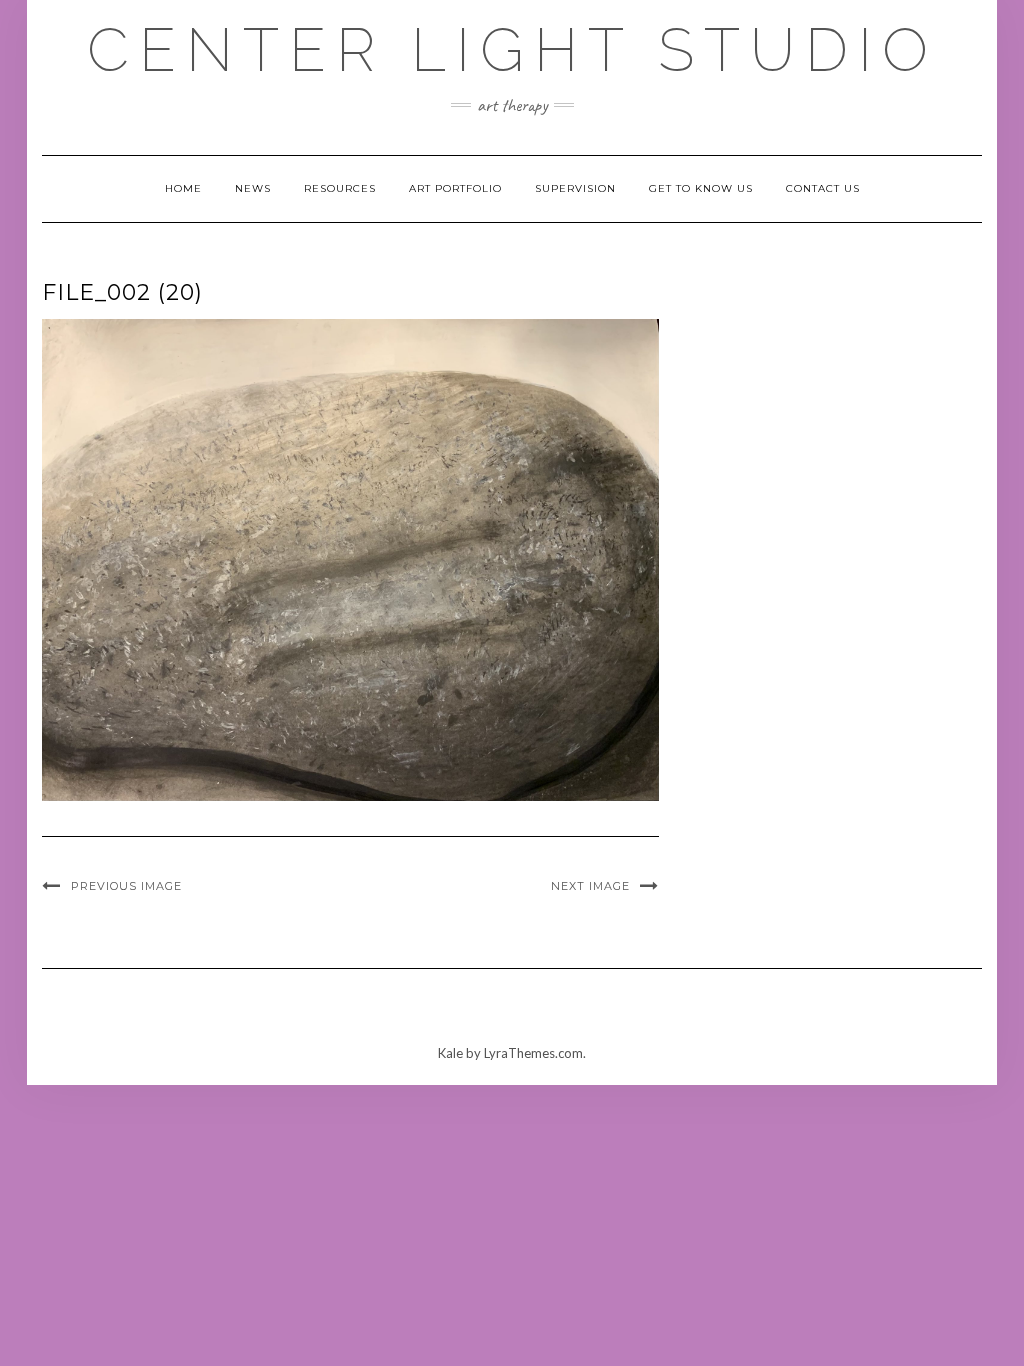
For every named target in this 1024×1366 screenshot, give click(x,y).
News (253, 188)
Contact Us (823, 188)
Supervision (575, 188)
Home (183, 188)
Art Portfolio (455, 188)
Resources (340, 188)
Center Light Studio (512, 50)
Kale (450, 1053)
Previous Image (126, 886)
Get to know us (701, 188)
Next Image (590, 886)
